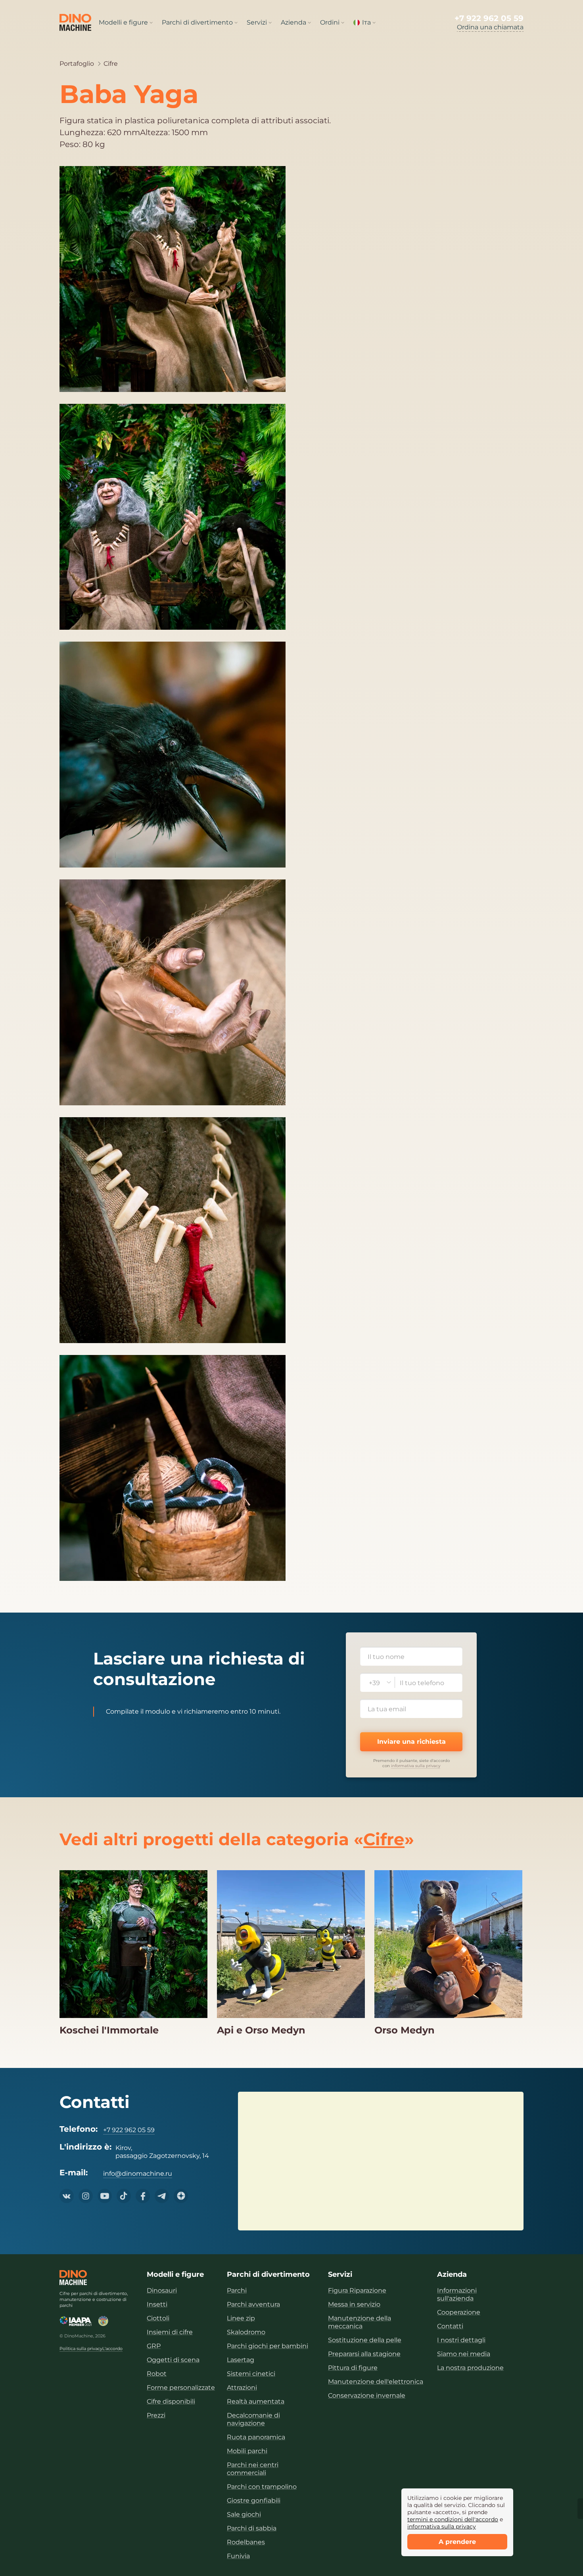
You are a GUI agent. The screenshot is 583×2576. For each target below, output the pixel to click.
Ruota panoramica (256, 2437)
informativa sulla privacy (416, 1766)
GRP (154, 2346)
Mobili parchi (247, 2451)
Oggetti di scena (173, 2360)
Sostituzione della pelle (365, 2340)
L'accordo (112, 2349)
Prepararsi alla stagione (364, 2354)
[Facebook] (143, 2196)
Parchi (237, 2290)
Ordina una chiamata (490, 27)
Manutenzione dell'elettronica (376, 2382)
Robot (157, 2374)
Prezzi (156, 2415)
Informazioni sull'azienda (457, 2294)
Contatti (450, 2326)
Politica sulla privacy (81, 2349)
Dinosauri (162, 2290)
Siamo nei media (464, 2354)
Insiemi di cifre (170, 2332)
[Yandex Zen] (181, 2196)
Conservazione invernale (367, 2395)
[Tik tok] (124, 2196)
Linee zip (241, 2318)
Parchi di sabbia (252, 2528)
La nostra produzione (470, 2368)
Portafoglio (77, 64)
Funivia (238, 2556)
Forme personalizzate (181, 2388)
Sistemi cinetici (251, 2374)
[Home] (73, 2278)
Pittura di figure (353, 2368)
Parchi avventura (253, 2304)
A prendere (457, 2542)
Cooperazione (459, 2312)
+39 (374, 1683)
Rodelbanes (246, 2542)
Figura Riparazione (357, 2290)
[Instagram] (86, 2196)
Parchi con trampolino (262, 2487)
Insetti (157, 2304)
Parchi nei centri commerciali (253, 2469)
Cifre (111, 64)
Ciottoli (158, 2318)
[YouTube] (105, 2196)
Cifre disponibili (171, 2401)
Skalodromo (246, 2332)
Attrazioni (242, 2388)
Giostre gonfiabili (254, 2501)
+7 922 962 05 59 (489, 18)
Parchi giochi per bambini (268, 2346)
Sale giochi (244, 2514)
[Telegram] (162, 2196)
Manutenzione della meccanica (360, 2322)
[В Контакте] (67, 2196)
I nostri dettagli (461, 2340)
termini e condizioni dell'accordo (453, 2519)
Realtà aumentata (256, 2401)
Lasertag (241, 2360)
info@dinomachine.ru (138, 2174)
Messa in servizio (354, 2304)
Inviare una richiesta (411, 1742)
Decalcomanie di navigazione (253, 2419)
